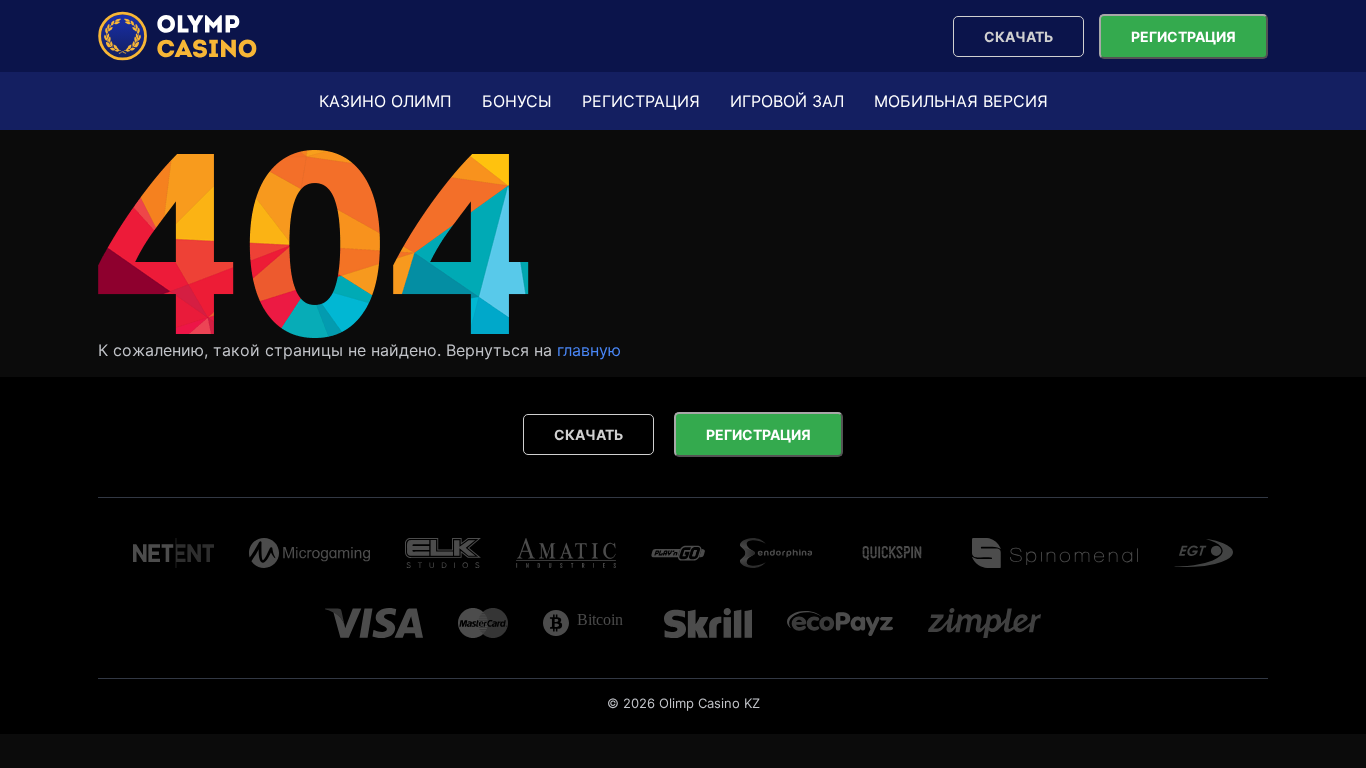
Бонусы (517, 101)
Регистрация (1183, 36)
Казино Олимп (385, 101)
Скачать (1018, 36)
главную (589, 350)
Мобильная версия (961, 101)
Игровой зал (787, 101)
